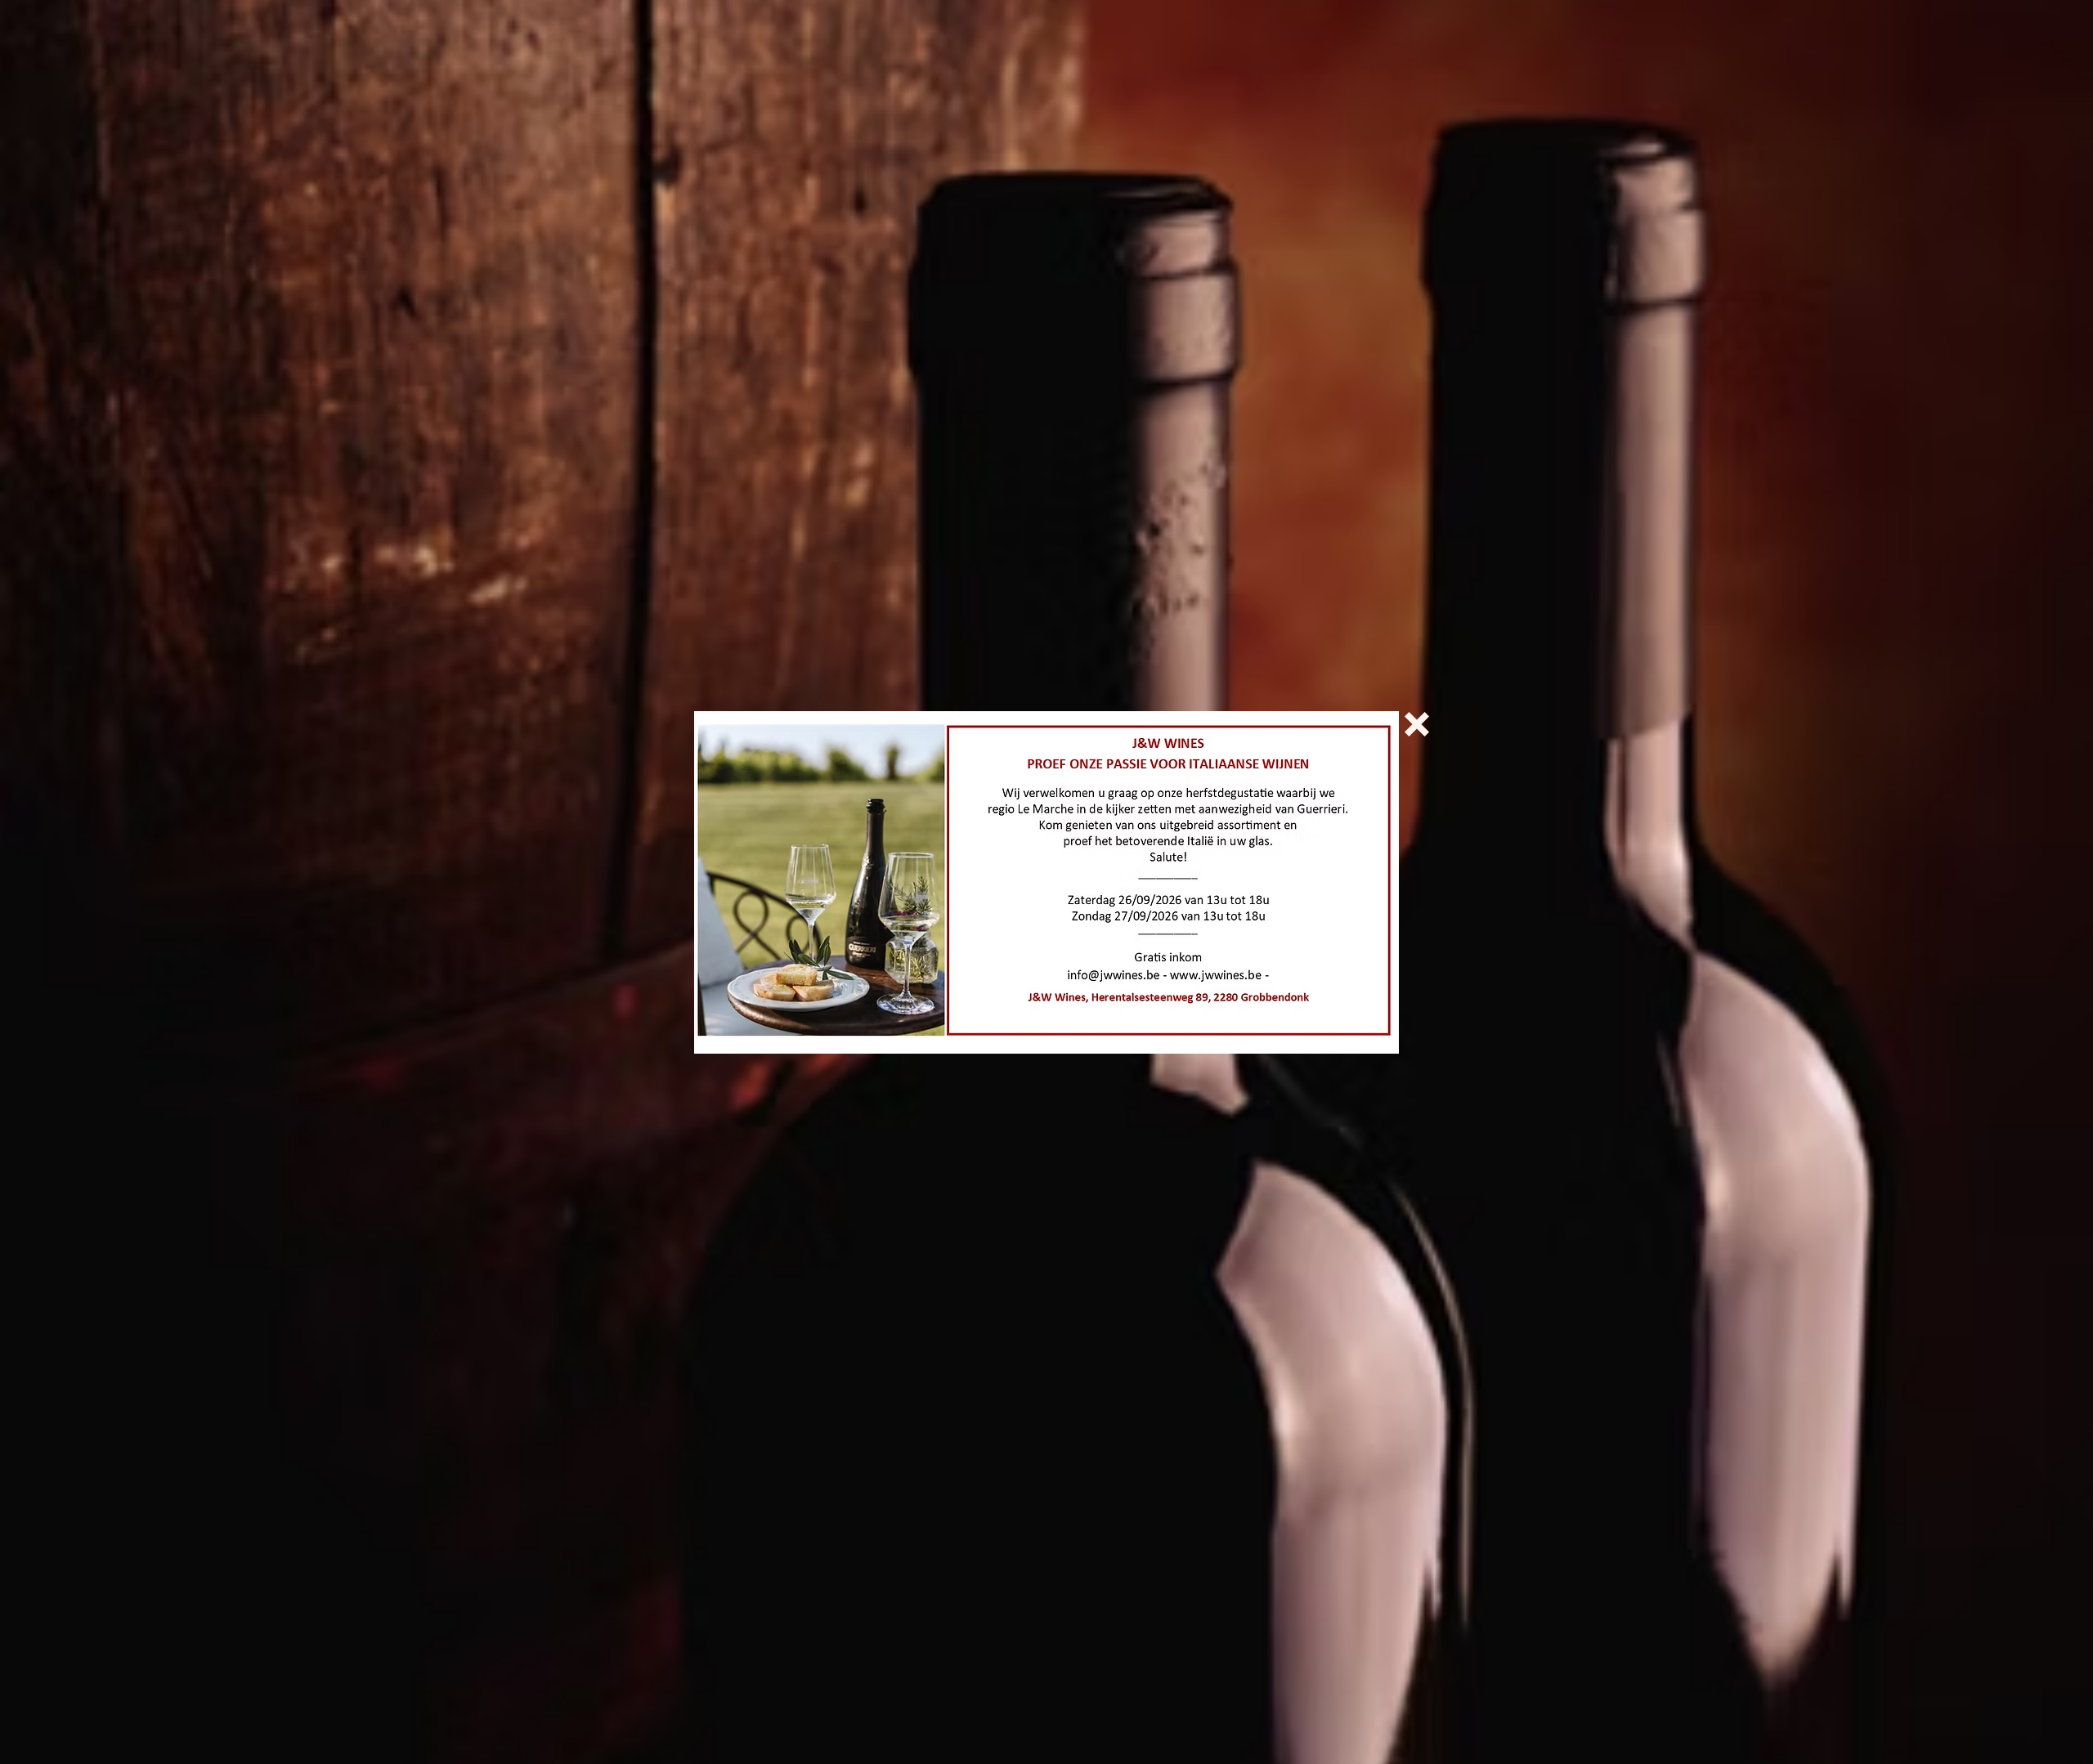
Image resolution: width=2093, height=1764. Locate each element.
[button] (1417, 724)
